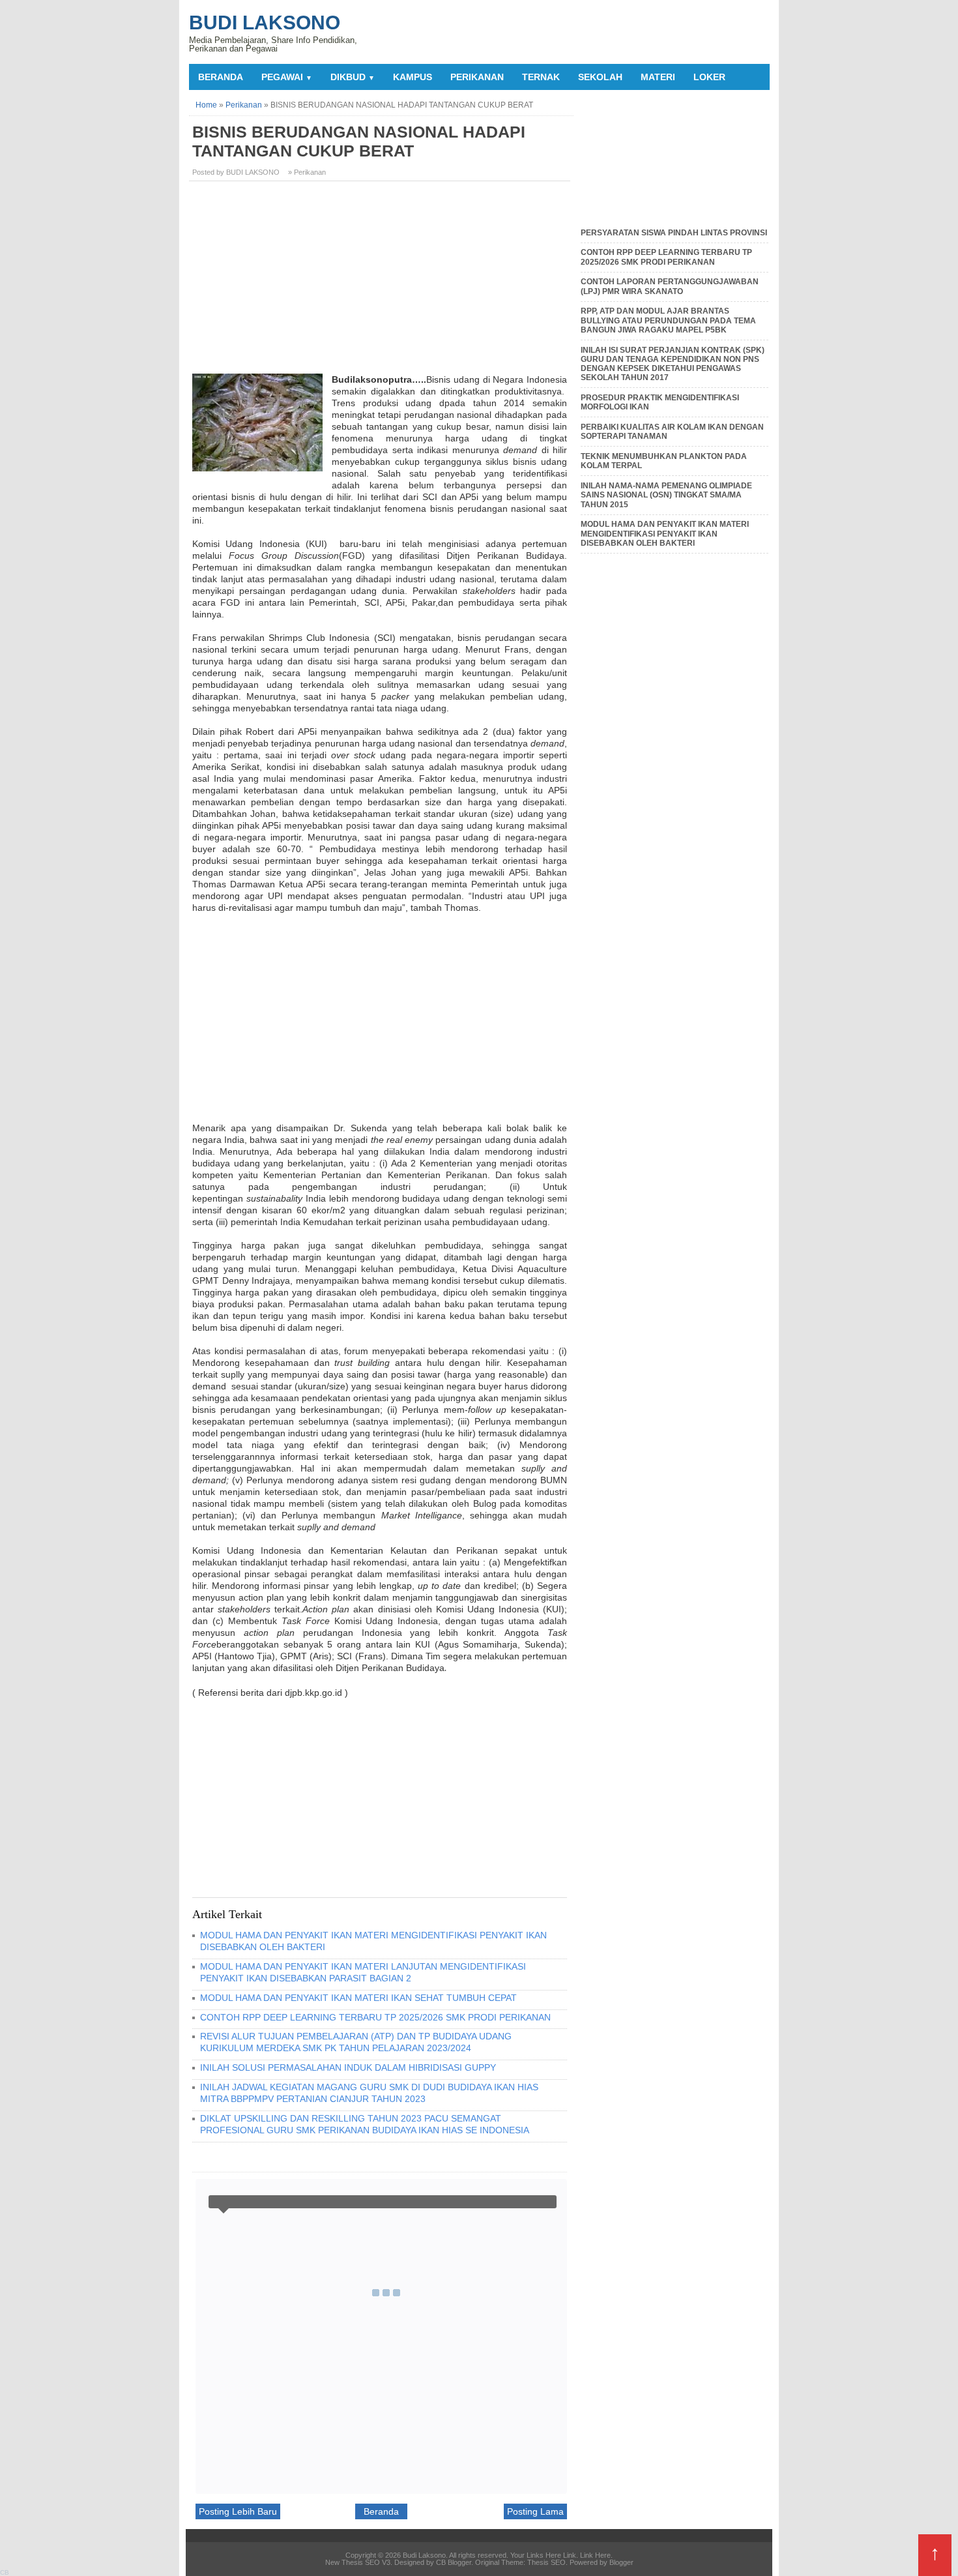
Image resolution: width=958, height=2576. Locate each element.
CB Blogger (454, 2562)
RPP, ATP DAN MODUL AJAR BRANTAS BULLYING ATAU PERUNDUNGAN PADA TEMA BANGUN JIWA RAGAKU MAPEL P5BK (668, 320)
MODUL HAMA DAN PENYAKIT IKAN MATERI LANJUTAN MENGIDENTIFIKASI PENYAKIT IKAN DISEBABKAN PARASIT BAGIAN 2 (363, 1972)
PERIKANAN (477, 77)
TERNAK (541, 77)
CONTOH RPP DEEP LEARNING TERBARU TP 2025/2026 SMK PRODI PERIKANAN (375, 2017)
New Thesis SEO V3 (358, 2562)
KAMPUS (413, 77)
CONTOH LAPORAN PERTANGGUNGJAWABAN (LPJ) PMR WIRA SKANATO (670, 286)
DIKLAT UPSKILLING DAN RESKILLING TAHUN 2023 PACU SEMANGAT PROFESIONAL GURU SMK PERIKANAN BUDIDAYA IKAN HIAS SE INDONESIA (365, 2124)
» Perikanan (307, 172)
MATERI (658, 77)
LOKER (709, 77)
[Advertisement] (381, 282)
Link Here (595, 2555)
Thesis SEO (546, 2562)
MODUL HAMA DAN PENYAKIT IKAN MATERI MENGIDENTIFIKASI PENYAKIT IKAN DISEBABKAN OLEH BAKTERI (665, 534)
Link (570, 2555)
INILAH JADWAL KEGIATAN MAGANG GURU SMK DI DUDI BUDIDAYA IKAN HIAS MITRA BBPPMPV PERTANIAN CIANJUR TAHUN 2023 (369, 2093)
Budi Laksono (265, 22)
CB (5, 2572)
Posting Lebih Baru (238, 2511)
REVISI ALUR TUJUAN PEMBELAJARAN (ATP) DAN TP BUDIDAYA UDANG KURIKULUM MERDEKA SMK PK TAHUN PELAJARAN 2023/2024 (356, 2042)
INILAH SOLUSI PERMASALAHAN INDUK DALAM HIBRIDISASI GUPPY (348, 2067)
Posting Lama (535, 2511)
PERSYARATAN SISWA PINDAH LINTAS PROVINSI (674, 233)
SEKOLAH (600, 77)
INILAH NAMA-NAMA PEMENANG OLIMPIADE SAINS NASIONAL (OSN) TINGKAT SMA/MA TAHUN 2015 (666, 495)
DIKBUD (353, 77)
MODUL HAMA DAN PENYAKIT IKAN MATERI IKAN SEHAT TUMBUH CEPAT (358, 1998)
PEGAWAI (287, 77)
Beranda (221, 77)
